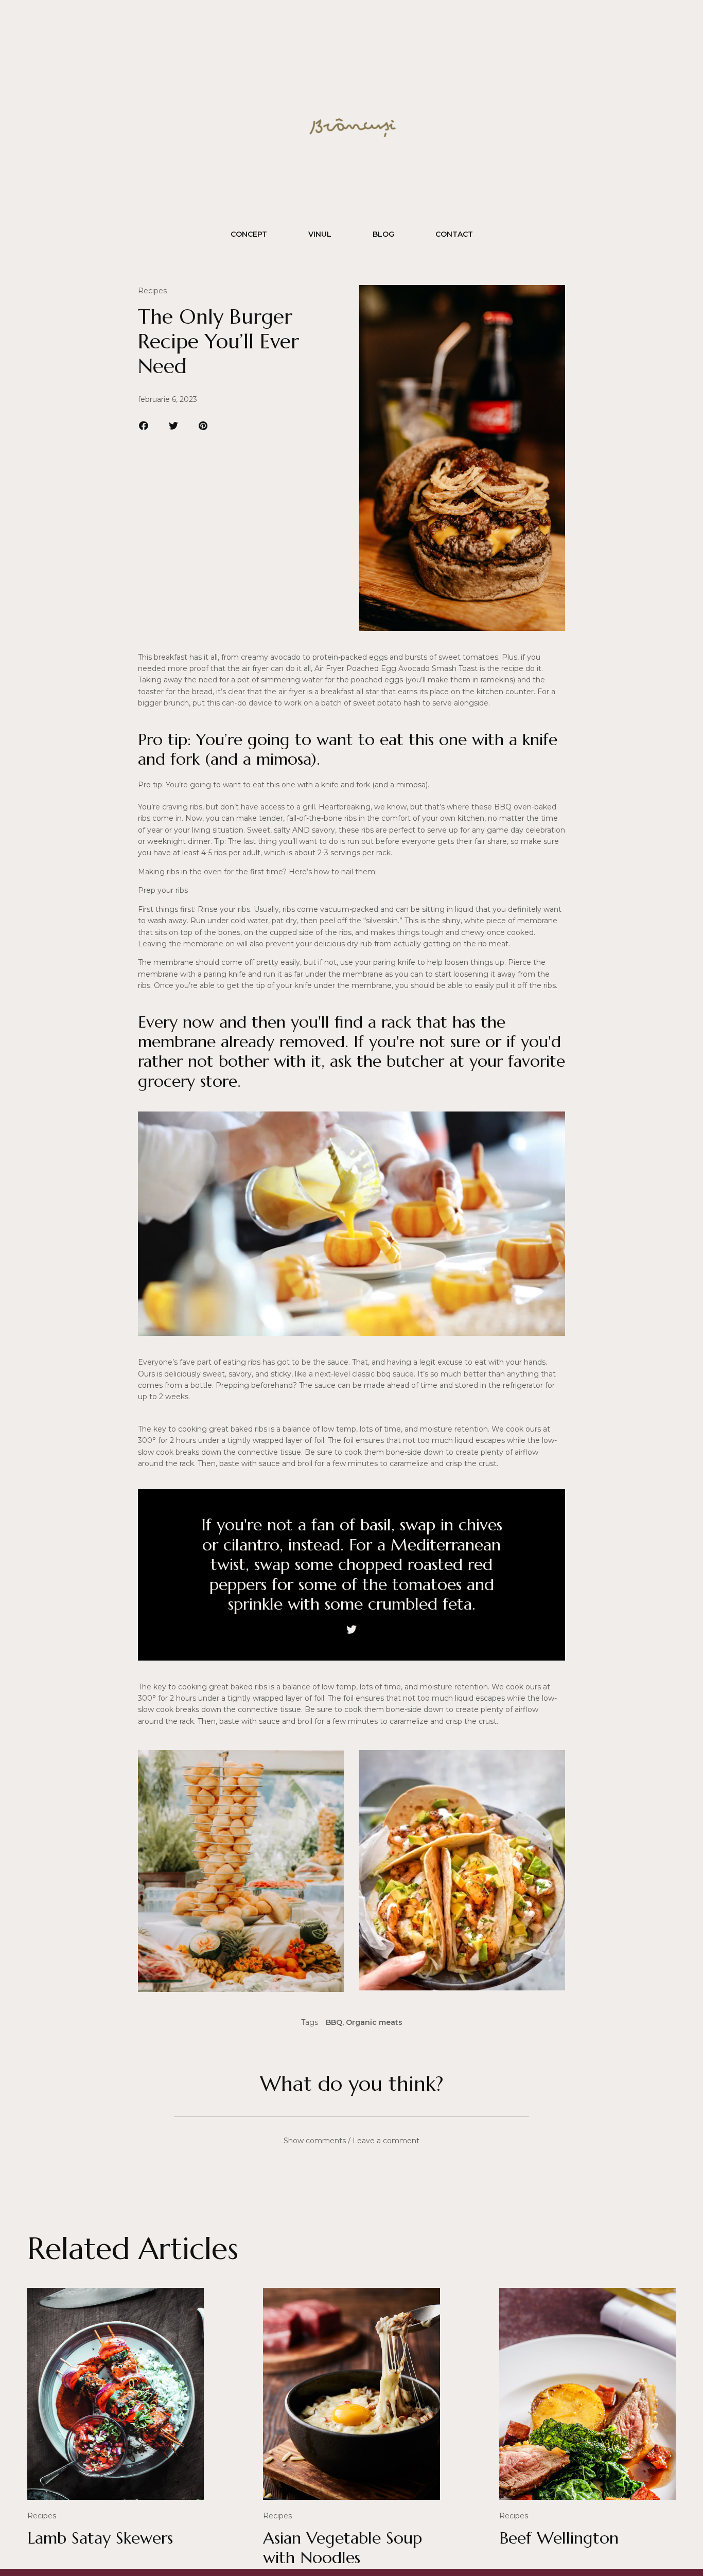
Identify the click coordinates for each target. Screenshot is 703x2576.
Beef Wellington (559, 2538)
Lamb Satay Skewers (100, 2538)
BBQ (334, 2022)
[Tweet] (351, 1630)
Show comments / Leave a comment (351, 2141)
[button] (144, 426)
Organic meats (374, 2022)
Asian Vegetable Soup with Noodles (342, 2548)
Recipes (152, 291)
